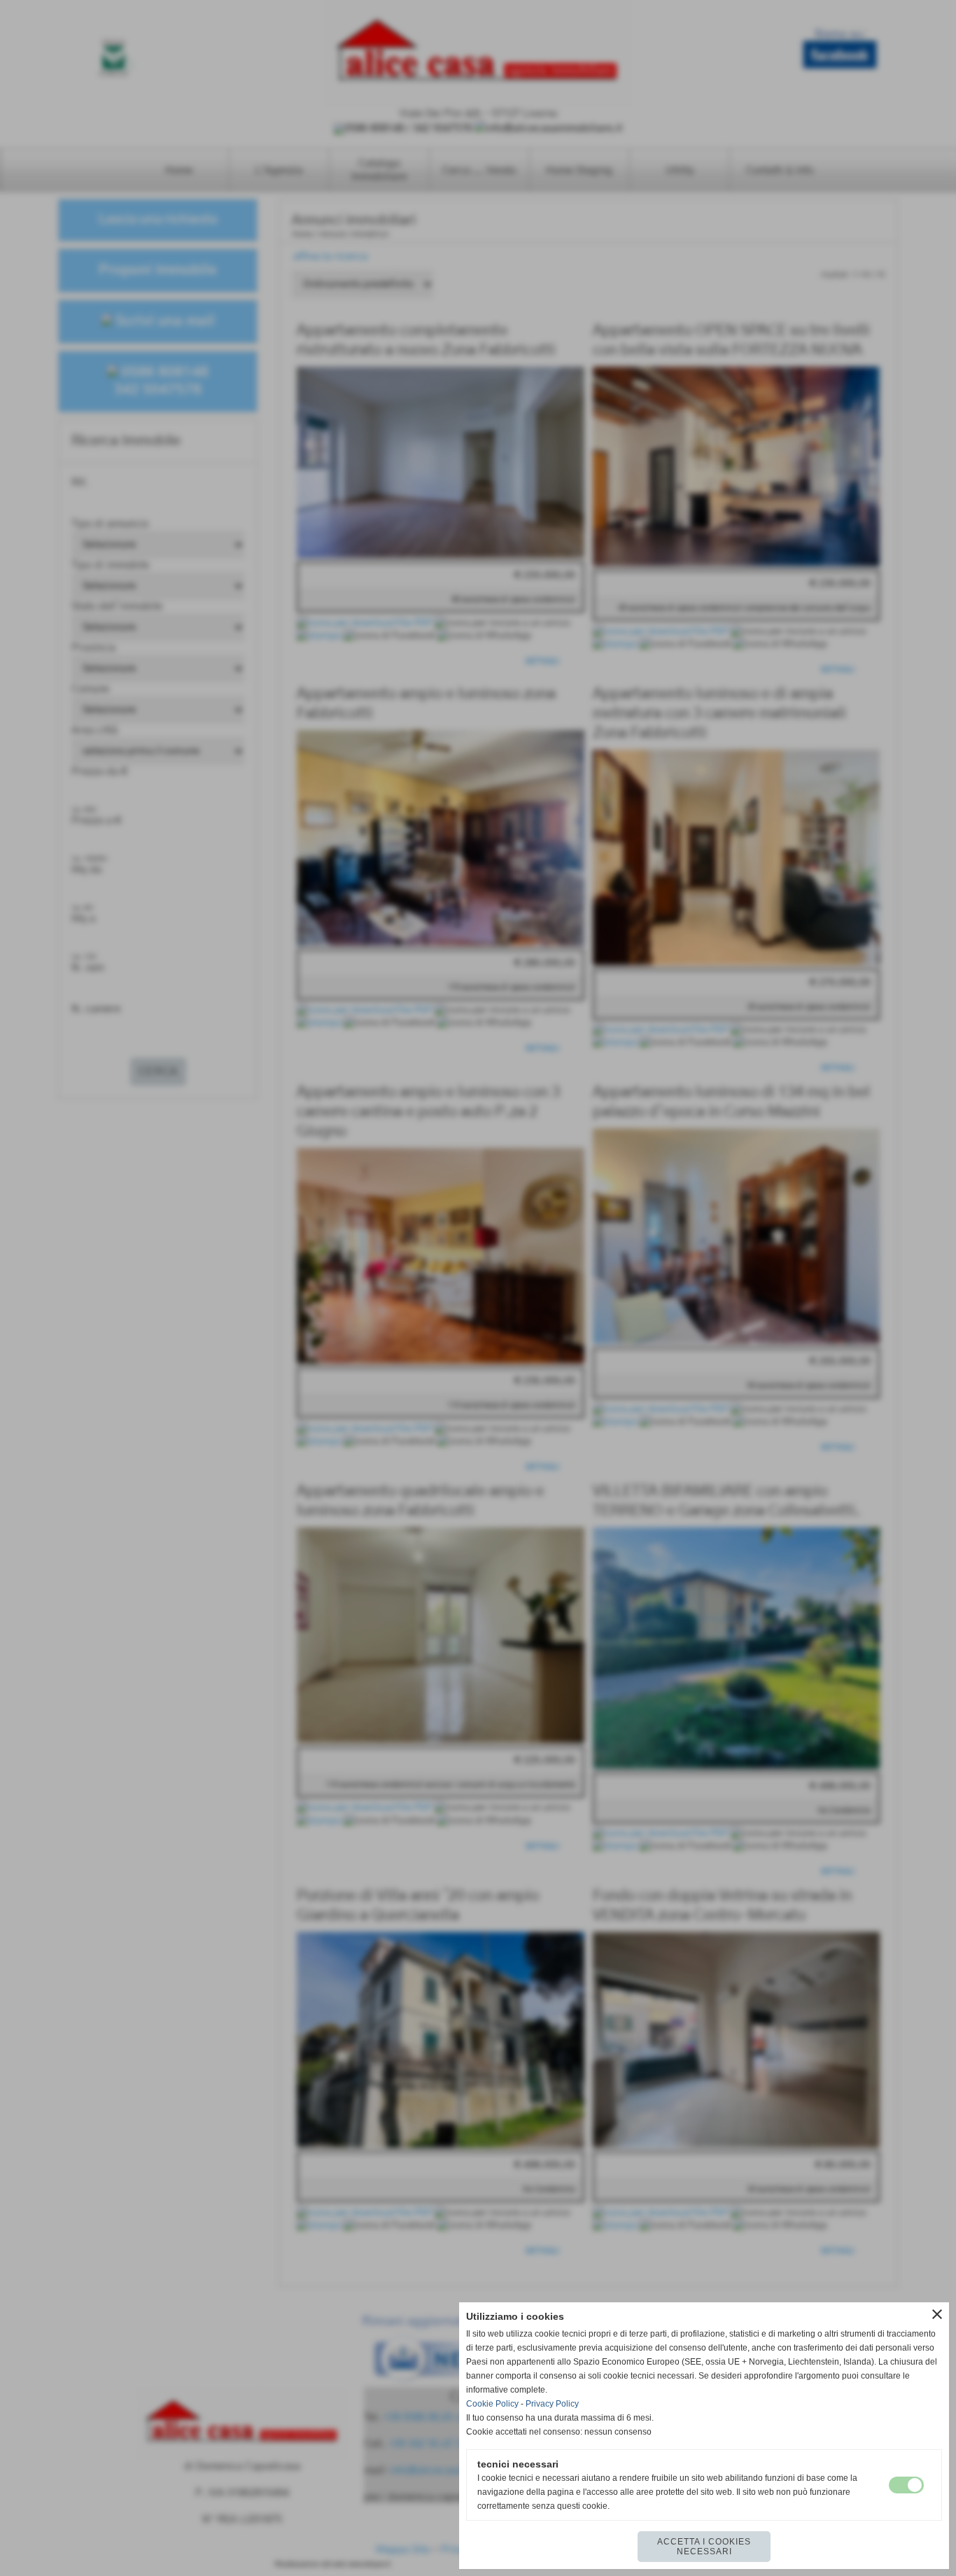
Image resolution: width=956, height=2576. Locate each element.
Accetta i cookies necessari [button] (704, 2547)
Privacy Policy (552, 2404)
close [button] (937, 2314)
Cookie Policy (492, 2404)
